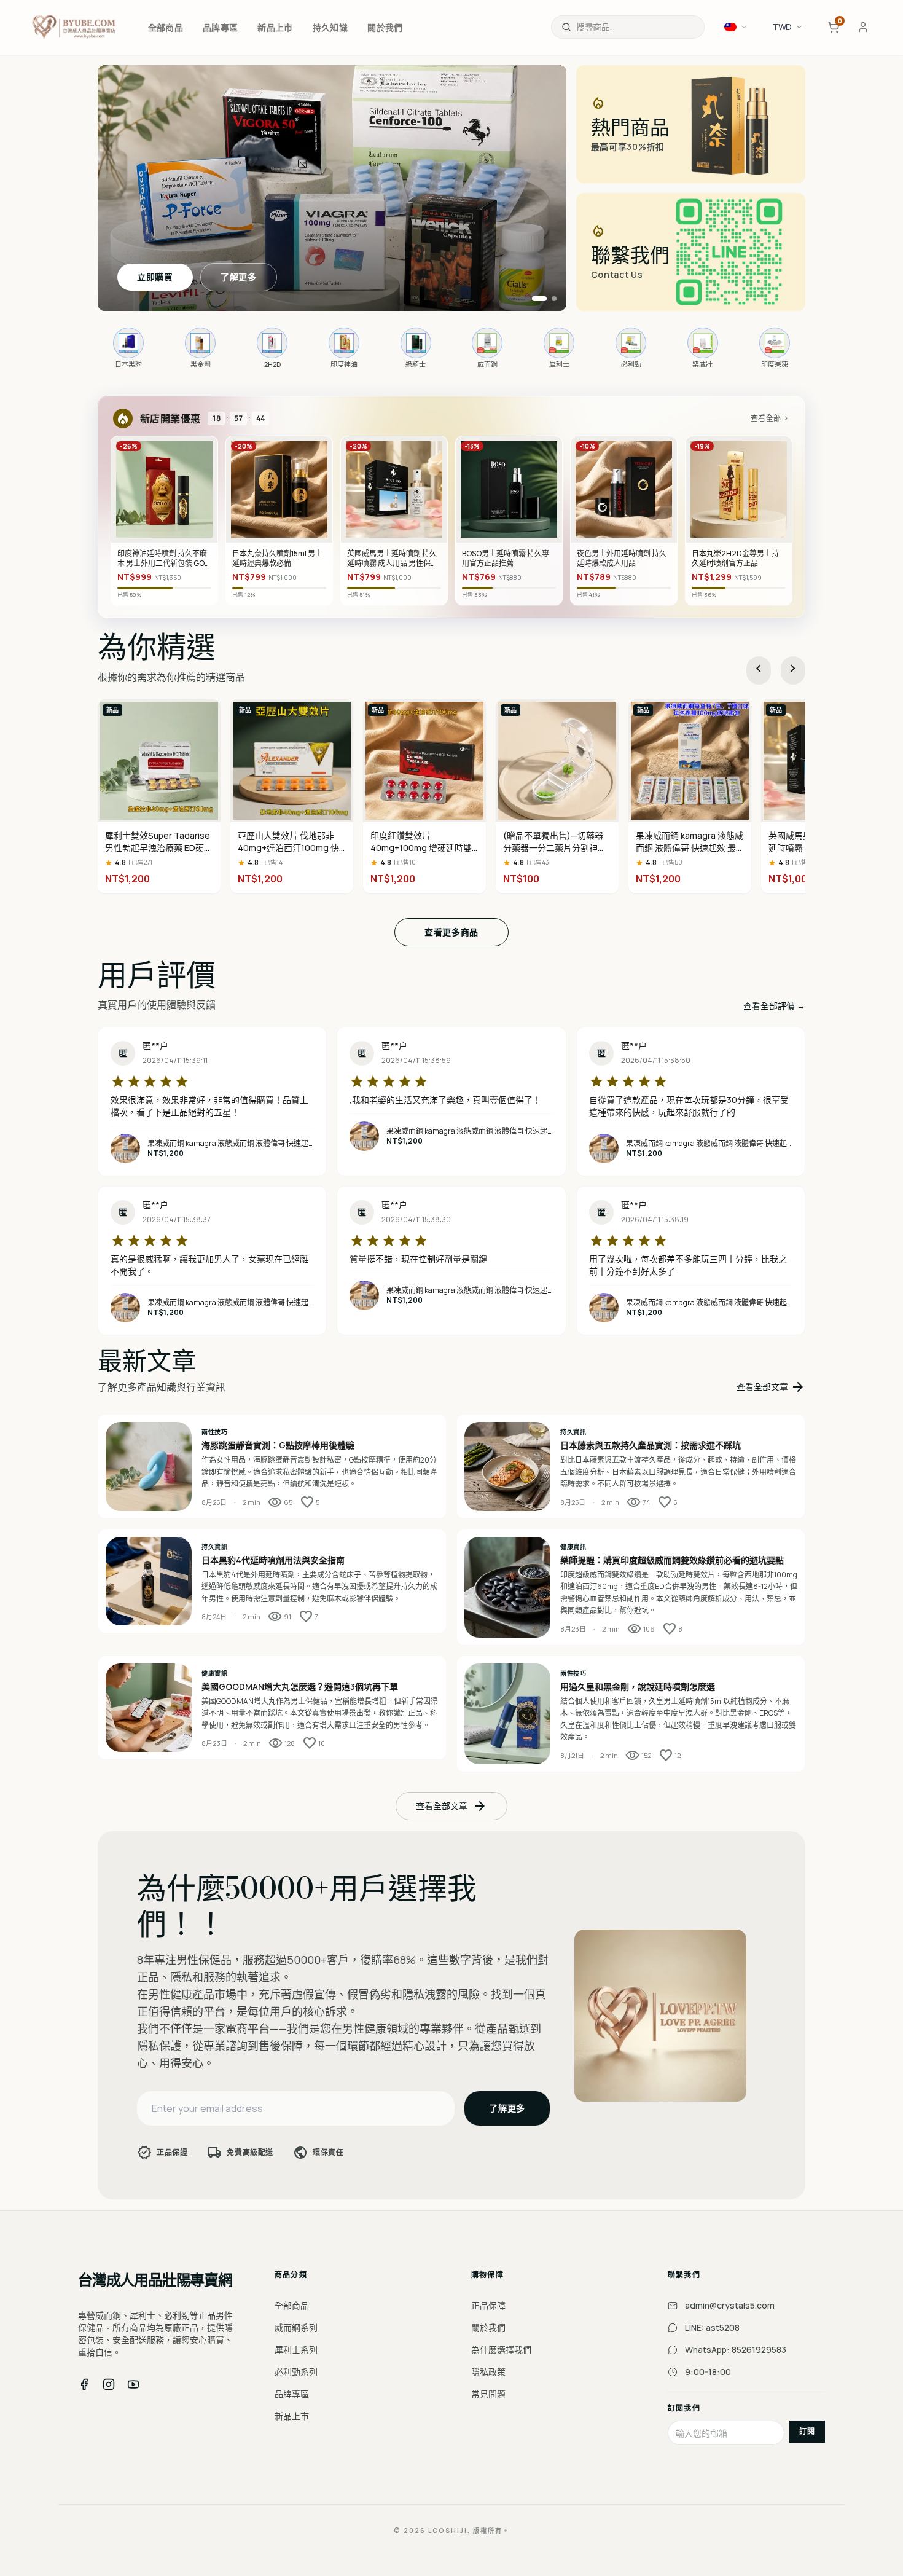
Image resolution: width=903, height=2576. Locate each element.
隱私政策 (488, 2372)
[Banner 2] (549, 299)
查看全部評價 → (774, 1006)
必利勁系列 (296, 2372)
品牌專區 (292, 2394)
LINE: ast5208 (712, 2327)
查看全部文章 (771, 1387)
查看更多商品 (451, 932)
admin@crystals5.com (730, 2305)
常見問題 (488, 2394)
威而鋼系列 (296, 2327)
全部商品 (292, 2305)
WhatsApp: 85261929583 (736, 2350)
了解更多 (239, 277)
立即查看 (155, 277)
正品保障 (488, 2305)
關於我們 (488, 2327)
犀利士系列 (296, 2350)
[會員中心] (863, 27)
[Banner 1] (534, 299)
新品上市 (292, 2416)
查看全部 (770, 418)
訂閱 (807, 2431)
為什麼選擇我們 (501, 2350)
